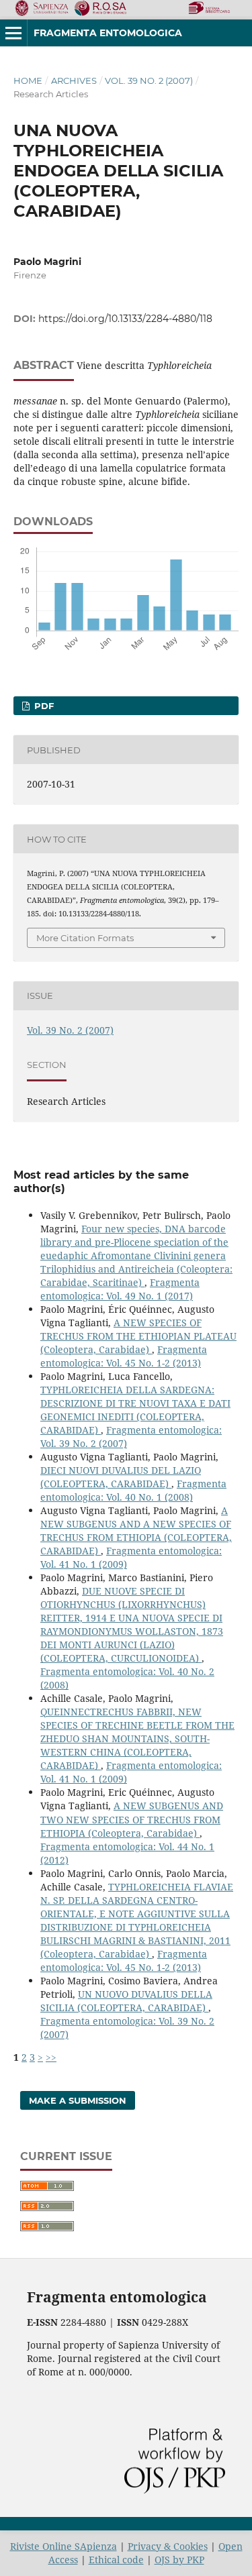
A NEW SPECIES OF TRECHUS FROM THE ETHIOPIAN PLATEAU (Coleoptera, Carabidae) (138, 1336)
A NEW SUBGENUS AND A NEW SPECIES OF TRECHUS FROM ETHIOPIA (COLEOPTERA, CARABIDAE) (136, 1531)
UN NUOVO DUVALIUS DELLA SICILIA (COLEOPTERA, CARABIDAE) (126, 2001)
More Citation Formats (85, 938)
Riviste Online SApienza (64, 2546)
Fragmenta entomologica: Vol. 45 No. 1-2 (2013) (124, 1356)
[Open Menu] (13, 33)
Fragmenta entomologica (108, 33)
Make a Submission (78, 2100)
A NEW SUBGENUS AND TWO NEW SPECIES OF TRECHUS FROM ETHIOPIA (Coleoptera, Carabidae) (132, 1819)
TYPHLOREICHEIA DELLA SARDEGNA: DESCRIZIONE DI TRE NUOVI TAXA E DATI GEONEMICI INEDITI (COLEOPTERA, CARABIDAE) (135, 1410)
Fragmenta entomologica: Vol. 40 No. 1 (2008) (133, 1490)
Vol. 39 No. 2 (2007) (149, 80)
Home (28, 80)
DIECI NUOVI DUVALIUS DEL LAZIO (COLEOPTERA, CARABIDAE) (121, 1477)
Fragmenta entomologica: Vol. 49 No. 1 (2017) (120, 1289)
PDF (43, 706)
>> (51, 2057)
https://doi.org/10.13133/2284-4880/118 (125, 319)
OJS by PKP (179, 2560)
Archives (74, 80)
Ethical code (116, 2560)
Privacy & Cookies (168, 2546)
